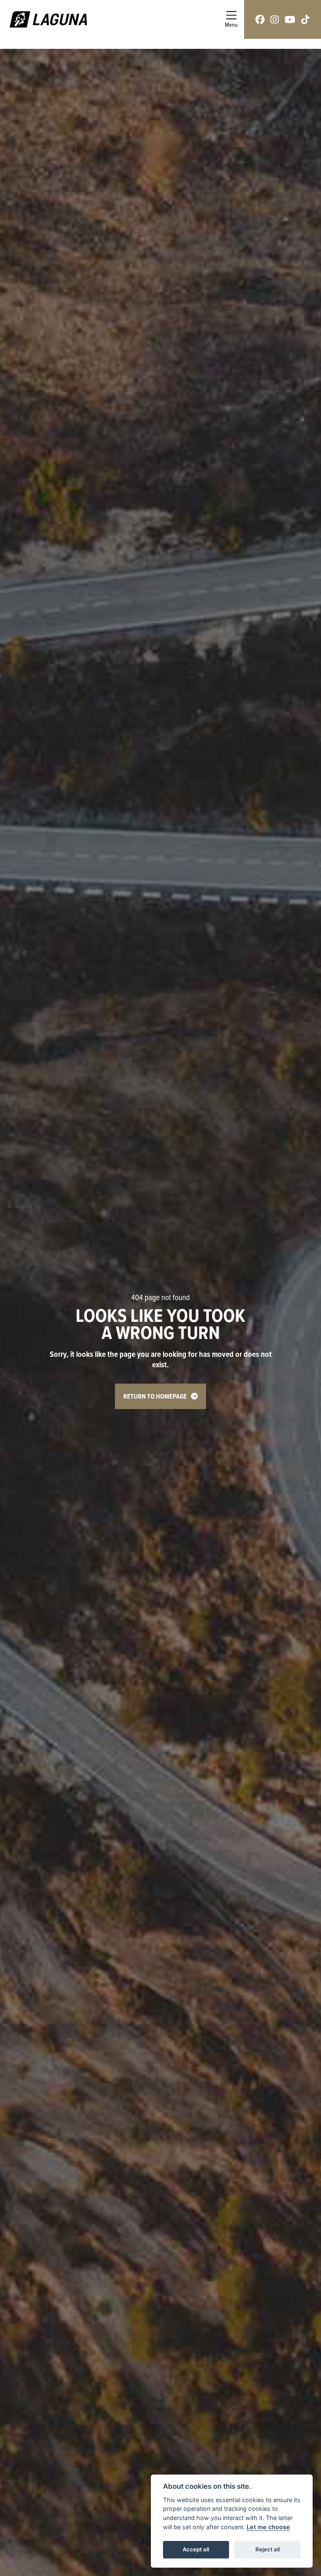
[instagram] (275, 19)
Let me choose (268, 2527)
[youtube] (290, 19)
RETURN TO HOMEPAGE (155, 1396)
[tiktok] (306, 19)
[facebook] (260, 19)
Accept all (196, 2549)
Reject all (267, 2549)
